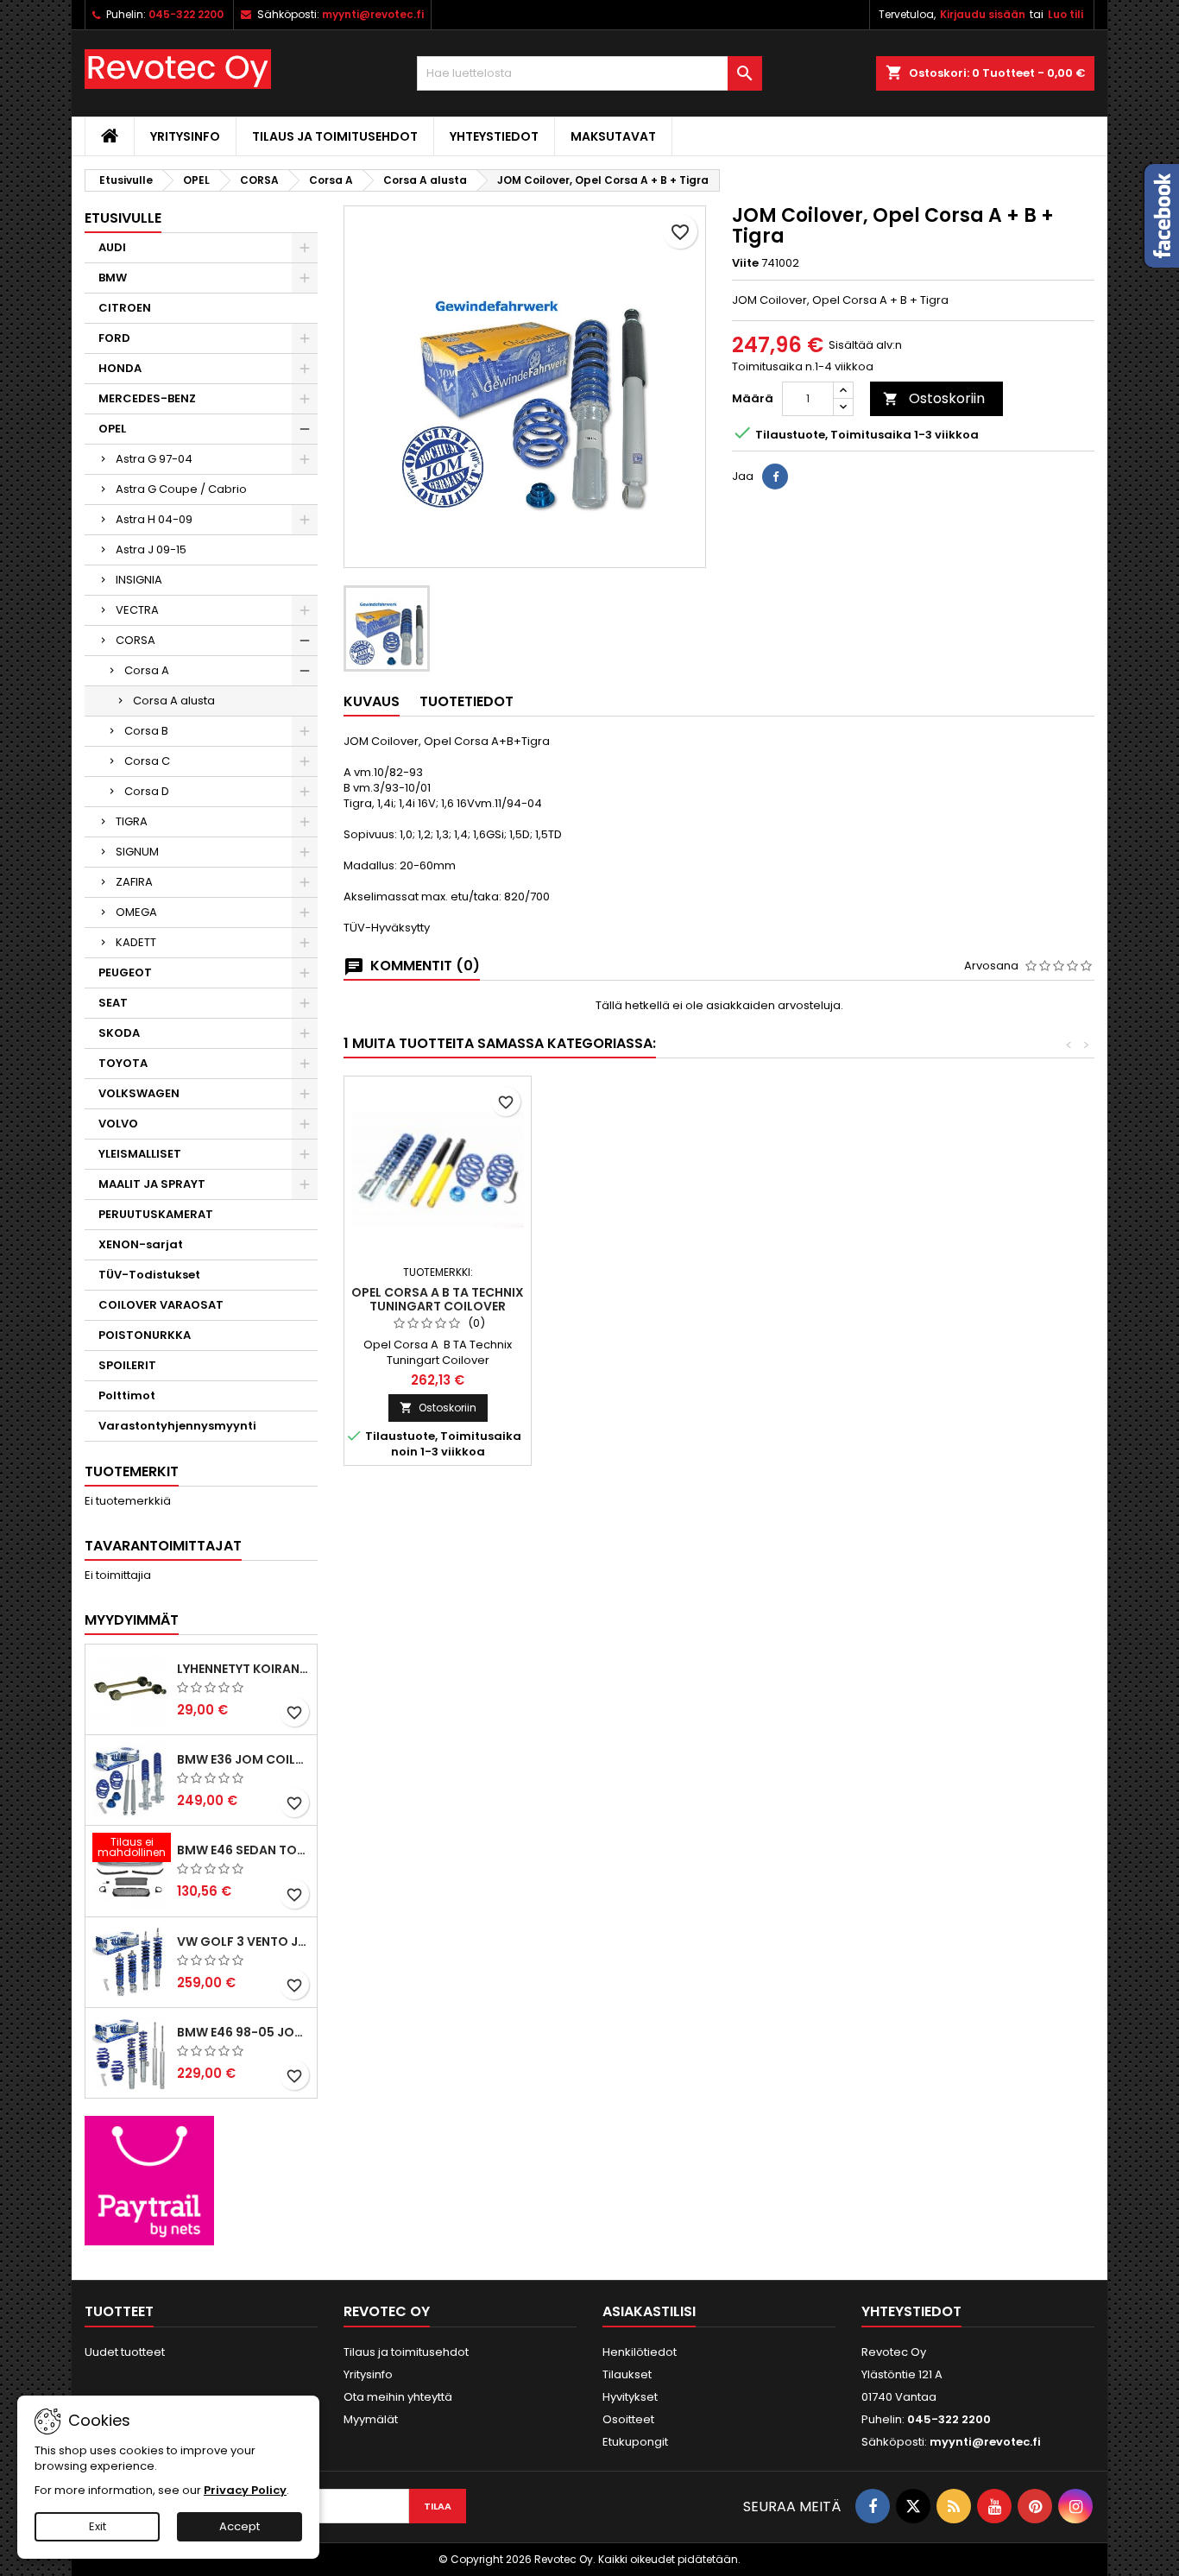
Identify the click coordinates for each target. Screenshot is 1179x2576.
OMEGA (136, 912)
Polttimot (127, 1395)
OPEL (112, 429)
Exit (98, 2526)
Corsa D (147, 791)
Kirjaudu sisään (983, 14)
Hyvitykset (630, 2397)
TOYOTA (123, 1063)
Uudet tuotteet (125, 2352)
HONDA (120, 368)
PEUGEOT (125, 972)
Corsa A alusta (174, 701)
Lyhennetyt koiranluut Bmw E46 (243, 1669)
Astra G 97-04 (154, 459)
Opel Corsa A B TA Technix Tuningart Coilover (438, 1299)
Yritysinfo (185, 136)
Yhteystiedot (494, 136)
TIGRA (132, 821)
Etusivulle (123, 218)
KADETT (136, 942)
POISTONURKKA (145, 1335)
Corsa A (147, 670)
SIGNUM (137, 852)
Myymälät (371, 2419)
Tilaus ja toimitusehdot (335, 136)
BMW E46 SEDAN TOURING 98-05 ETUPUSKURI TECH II (243, 1850)
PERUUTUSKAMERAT (156, 1214)
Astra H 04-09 (154, 519)
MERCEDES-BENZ (147, 398)
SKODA (119, 1033)
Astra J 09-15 (151, 549)
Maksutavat (613, 136)
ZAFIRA (134, 882)
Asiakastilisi (649, 2311)
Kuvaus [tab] (372, 701)
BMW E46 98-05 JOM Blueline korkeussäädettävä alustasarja (243, 2032)
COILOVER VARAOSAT (161, 1305)
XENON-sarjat (141, 1244)
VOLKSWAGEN (139, 1093)
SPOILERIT (127, 1365)
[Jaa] (775, 477)
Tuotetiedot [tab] (467, 701)
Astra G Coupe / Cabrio (181, 489)
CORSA (136, 640)
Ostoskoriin (934, 398)
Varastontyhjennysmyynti (177, 1426)
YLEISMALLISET (140, 1154)
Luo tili (1066, 14)
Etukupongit (635, 2442)
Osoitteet (628, 2419)
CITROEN (125, 308)
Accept (240, 2526)
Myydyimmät (132, 1620)
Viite (745, 263)
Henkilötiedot (640, 2352)
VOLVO (118, 1124)
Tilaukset (627, 2374)
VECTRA (137, 610)
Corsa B (146, 731)
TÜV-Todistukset (149, 1275)
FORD (114, 338)
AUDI (112, 247)
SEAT (113, 1003)
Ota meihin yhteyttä (398, 2397)
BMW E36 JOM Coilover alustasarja (243, 1759)
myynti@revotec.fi (373, 14)
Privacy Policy (245, 2490)
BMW (113, 278)
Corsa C (147, 761)
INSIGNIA (139, 580)
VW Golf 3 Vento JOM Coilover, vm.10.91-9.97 (243, 1941)
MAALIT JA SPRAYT (152, 1184)
